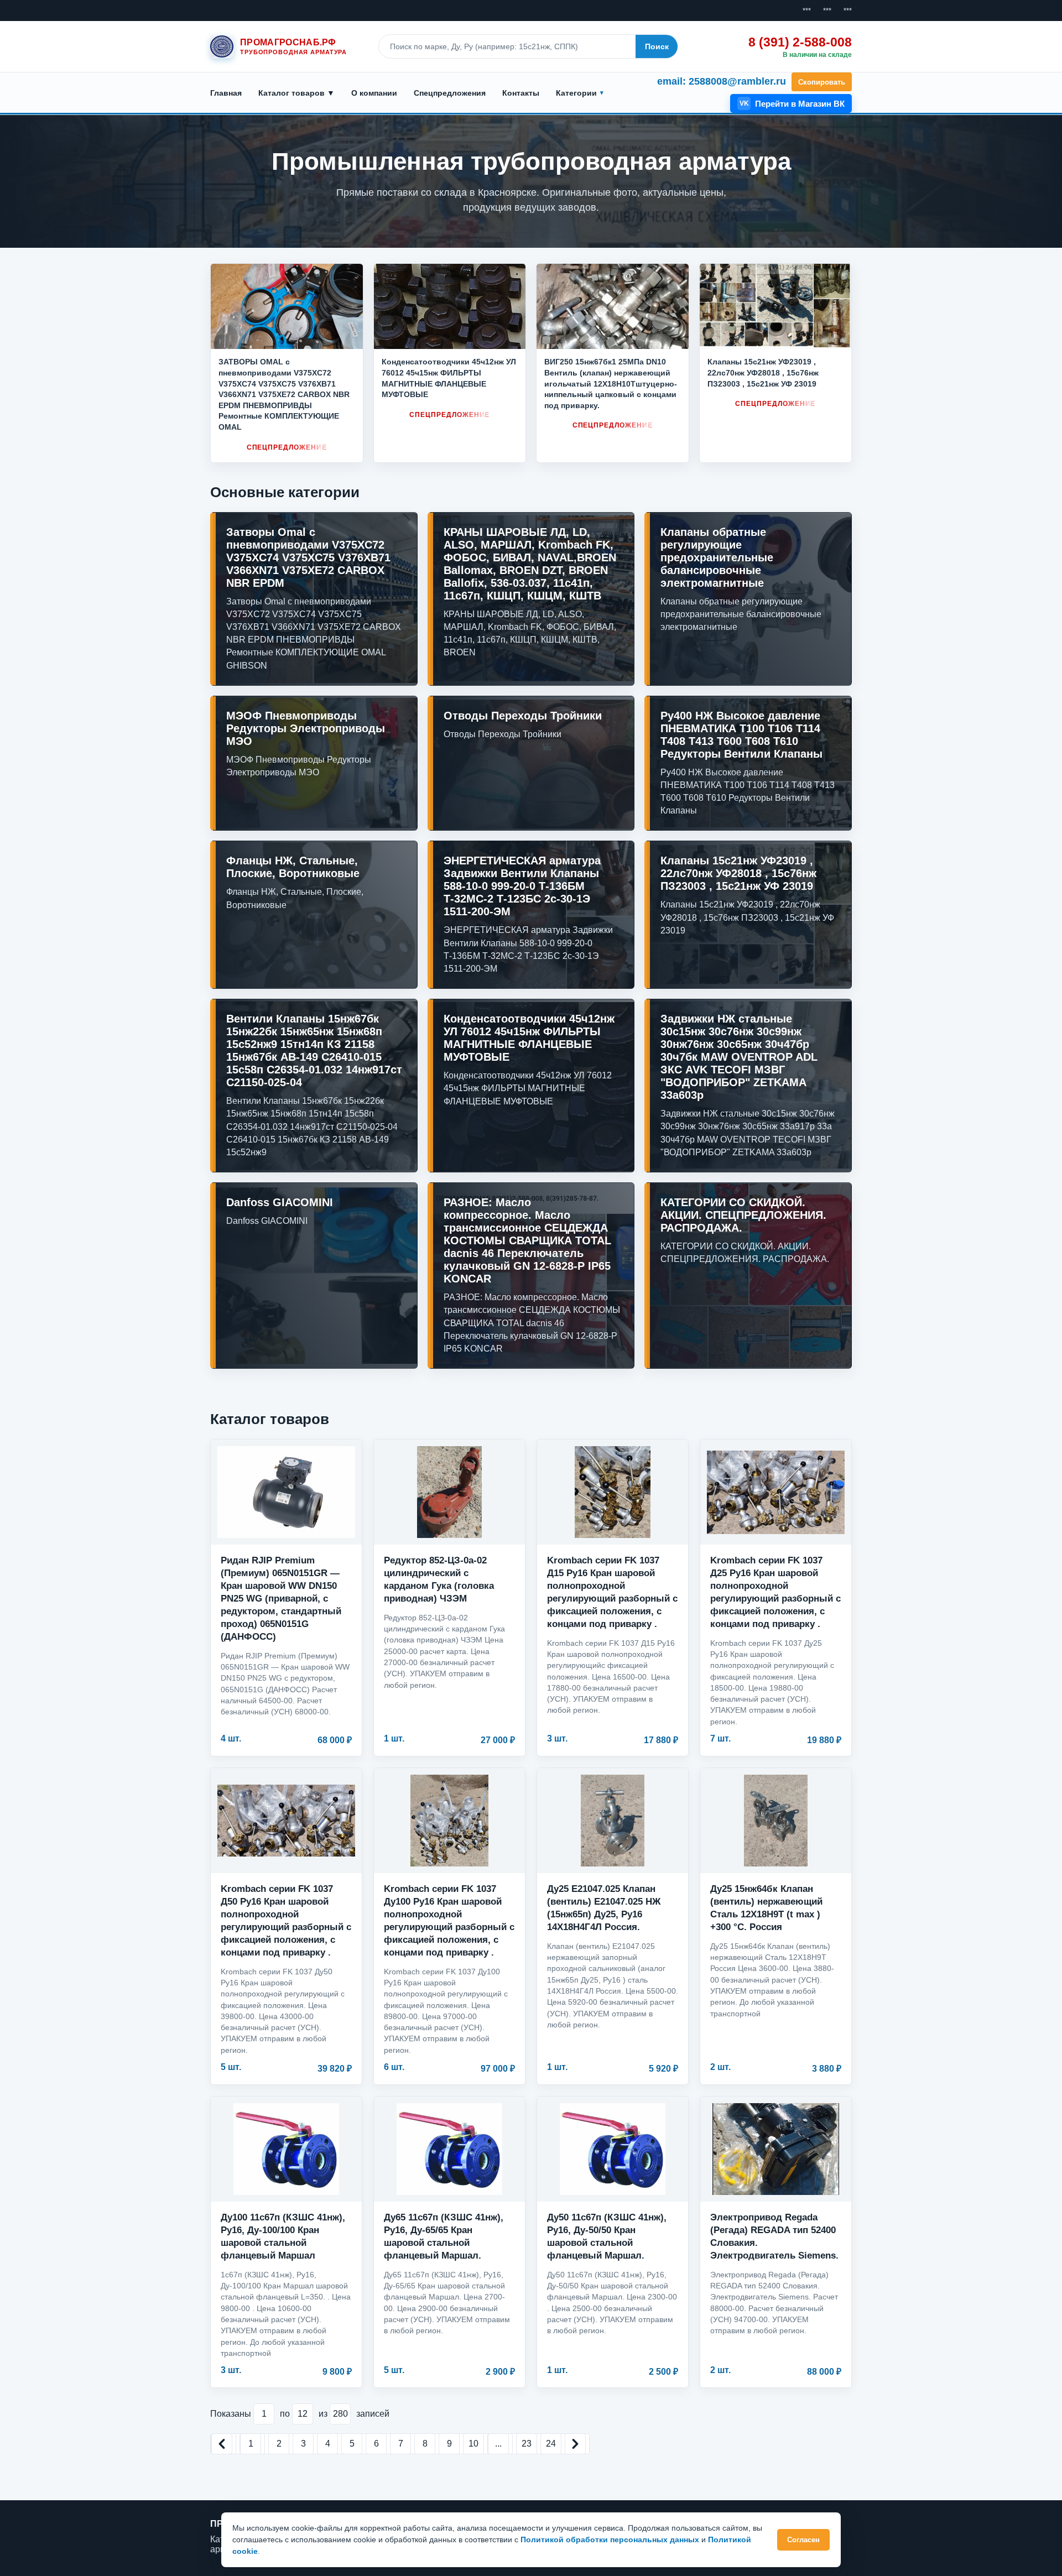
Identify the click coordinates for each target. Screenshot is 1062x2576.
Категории (576, 93)
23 (527, 2444)
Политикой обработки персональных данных (610, 2540)
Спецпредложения (450, 93)
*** (807, 11)
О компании (374, 93)
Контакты (521, 93)
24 (551, 2444)
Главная (226, 93)
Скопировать (822, 82)
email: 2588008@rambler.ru (722, 81)
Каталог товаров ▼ (296, 93)
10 (473, 2444)
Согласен (803, 2540)
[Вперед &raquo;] (575, 2444)
